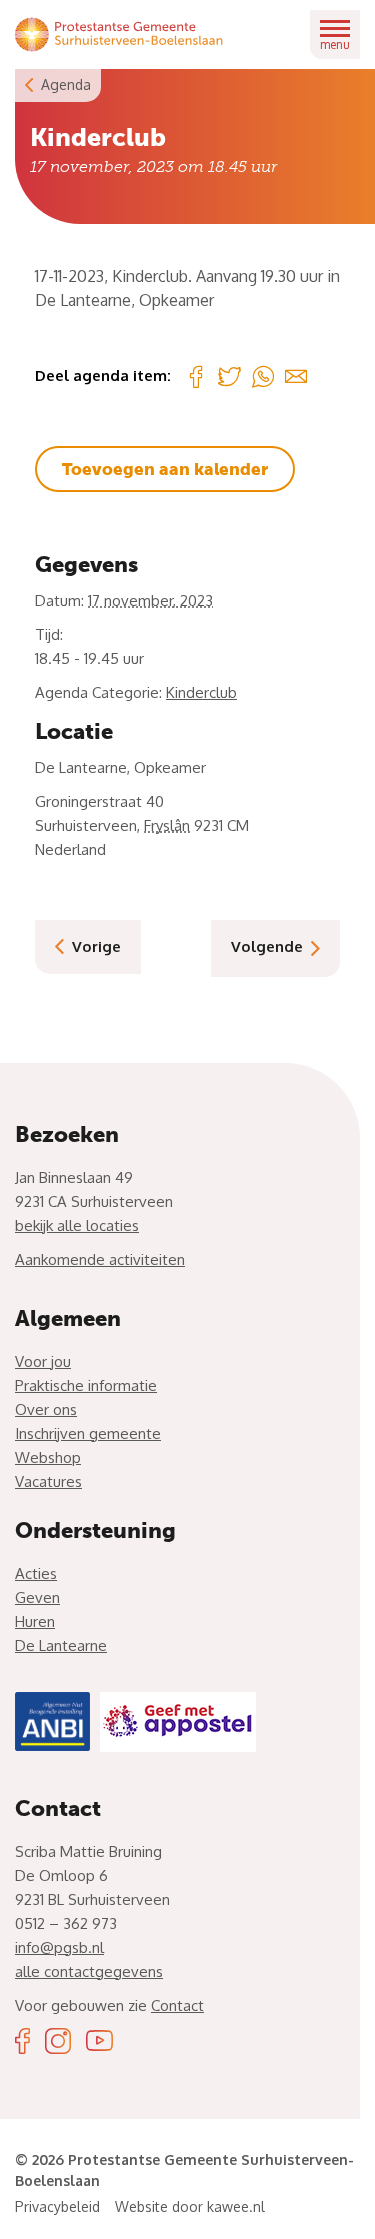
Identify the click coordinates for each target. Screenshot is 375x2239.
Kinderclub (201, 692)
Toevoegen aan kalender (165, 469)
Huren (35, 1621)
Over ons (46, 1409)
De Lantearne (61, 1645)
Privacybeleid (57, 2206)
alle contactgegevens (89, 1971)
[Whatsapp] (263, 376)
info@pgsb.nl (59, 1947)
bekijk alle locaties (77, 1225)
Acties (36, 1573)
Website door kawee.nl (190, 2206)
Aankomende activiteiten (100, 1259)
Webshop (48, 1457)
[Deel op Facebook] (196, 376)
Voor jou (43, 1361)
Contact (177, 2005)
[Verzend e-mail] (296, 376)
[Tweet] (229, 376)
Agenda (66, 84)
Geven (37, 1597)
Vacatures (48, 1481)
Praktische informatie (86, 1385)
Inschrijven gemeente (88, 1433)
